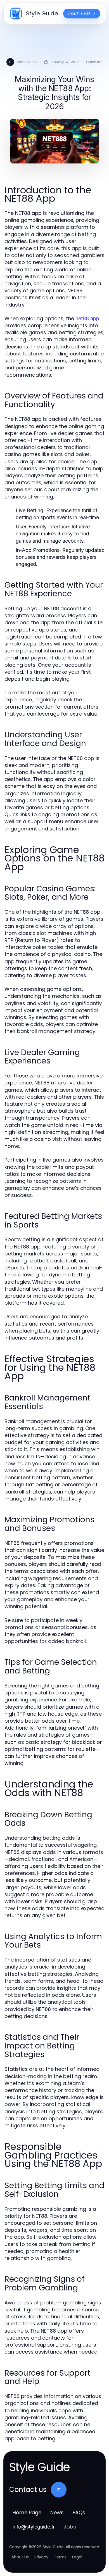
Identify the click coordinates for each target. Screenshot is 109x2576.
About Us (20, 2557)
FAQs (79, 2512)
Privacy (41, 2557)
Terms (60, 2557)
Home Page (27, 2512)
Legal (77, 2557)
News (57, 2512)
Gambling (94, 62)
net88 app (87, 318)
